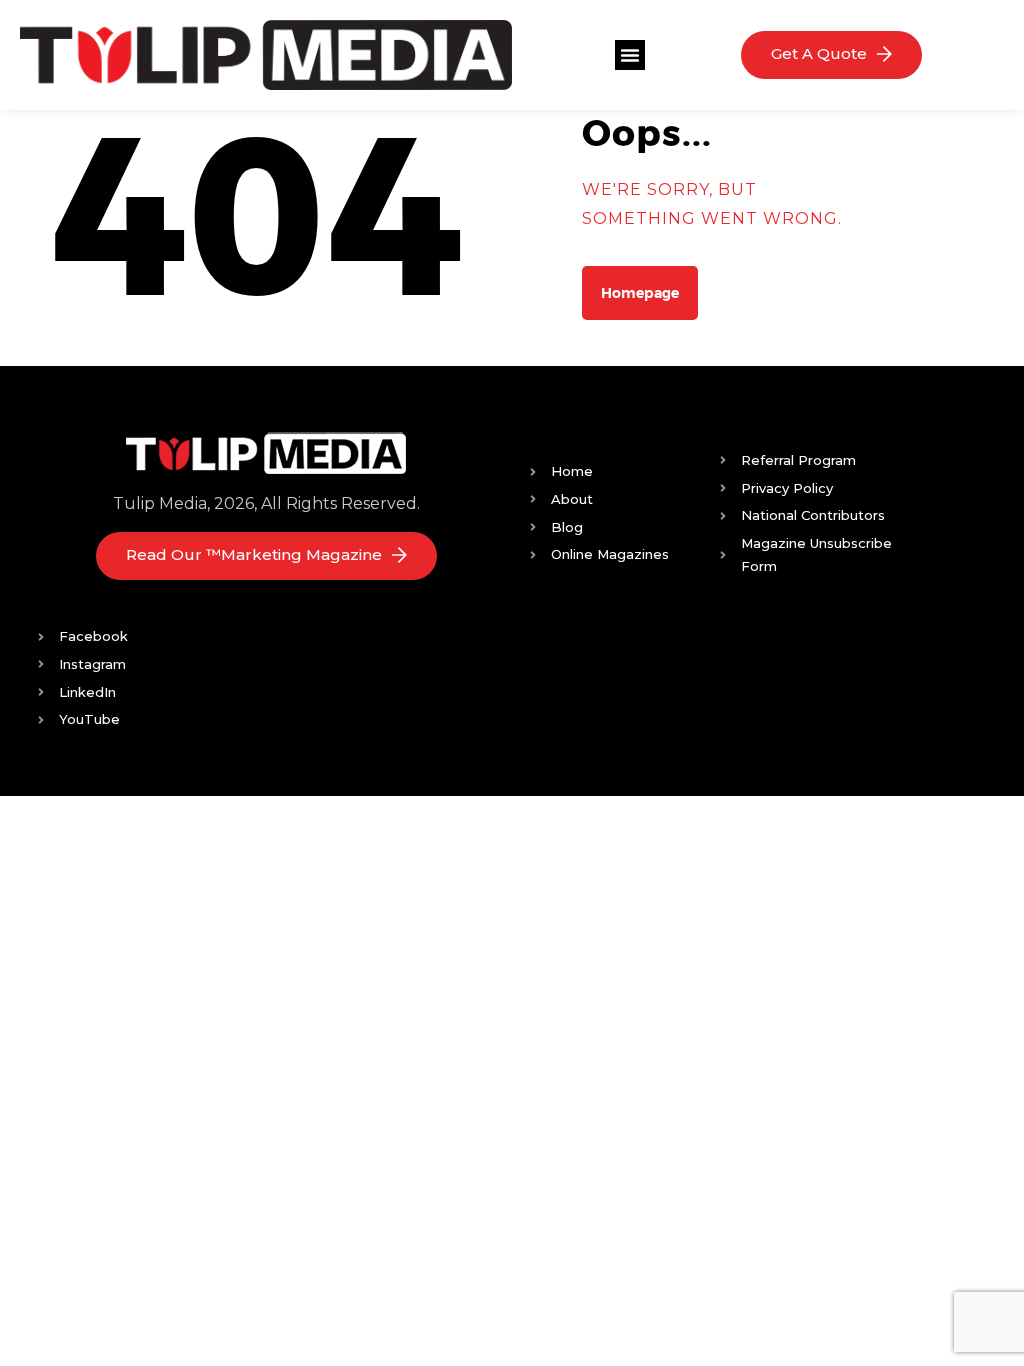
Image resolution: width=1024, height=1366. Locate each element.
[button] (630, 55)
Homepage (640, 293)
